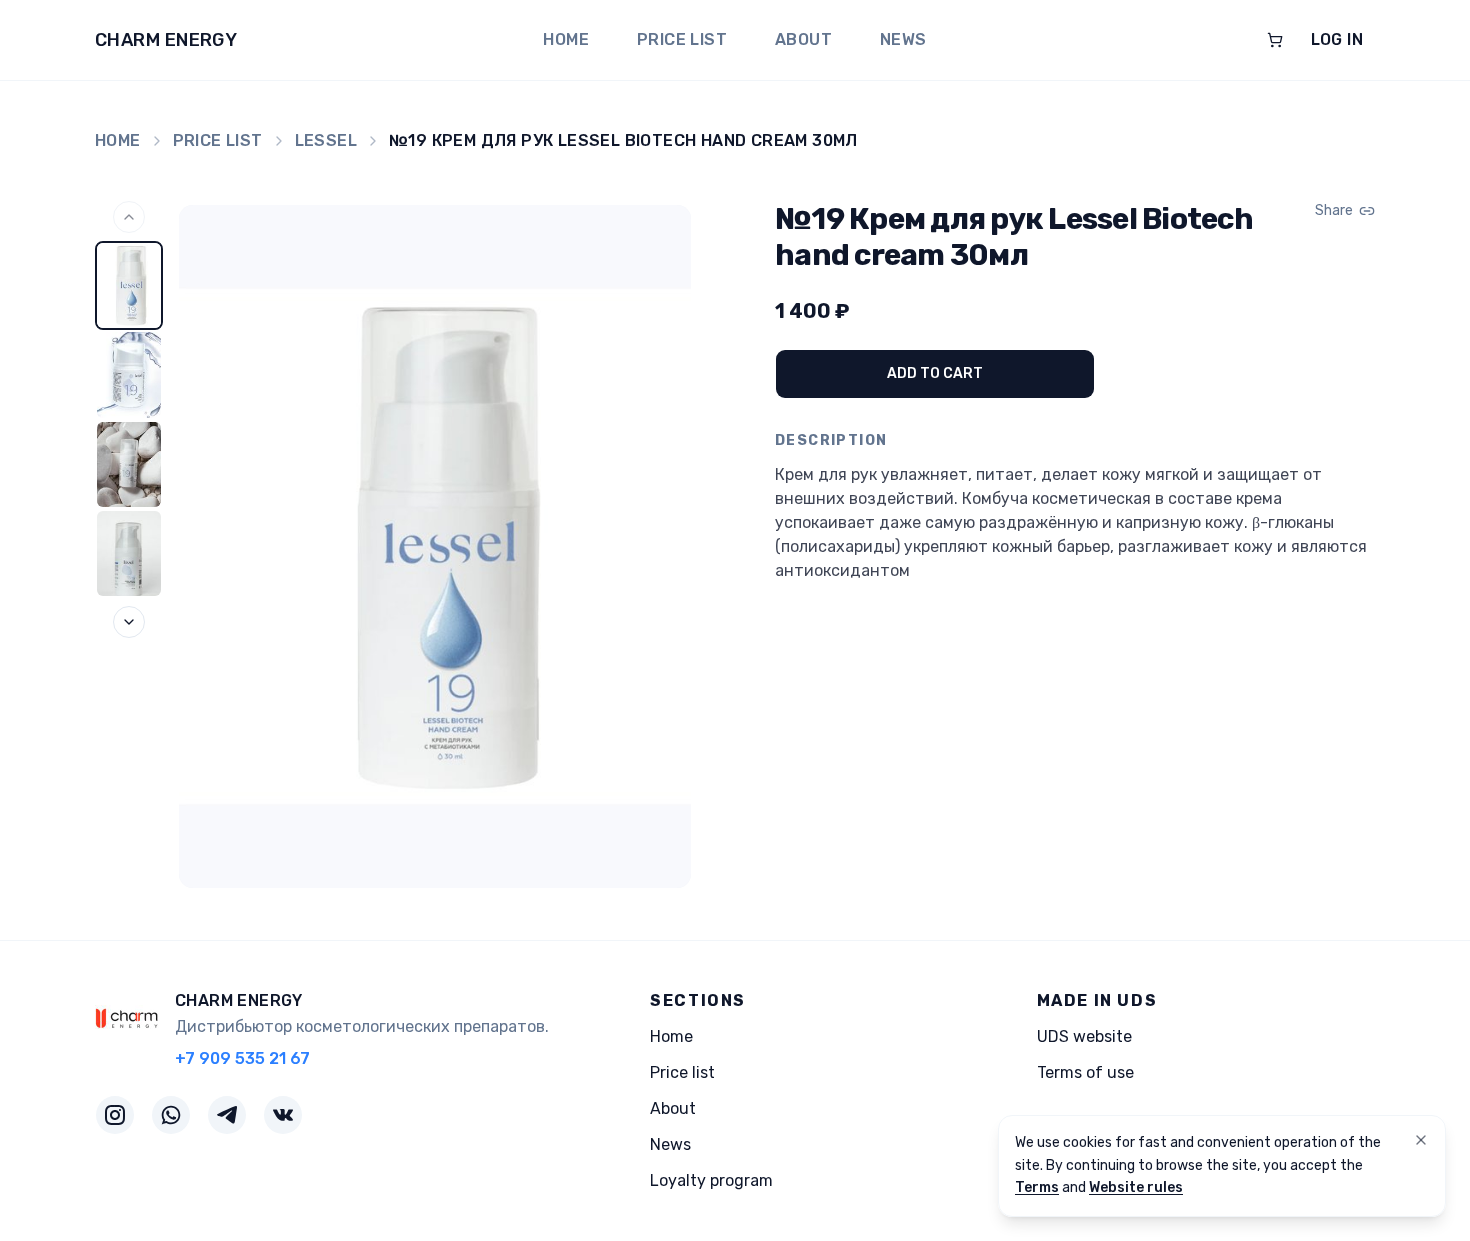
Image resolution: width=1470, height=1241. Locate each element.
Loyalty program (711, 1180)
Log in (1337, 39)
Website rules (1136, 1187)
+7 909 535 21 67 (242, 1058)
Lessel (326, 140)
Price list (682, 39)
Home (566, 39)
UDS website (1084, 1036)
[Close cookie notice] (1421, 1140)
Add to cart (935, 373)
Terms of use (1085, 1072)
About (803, 39)
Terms (1037, 1187)
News (903, 39)
